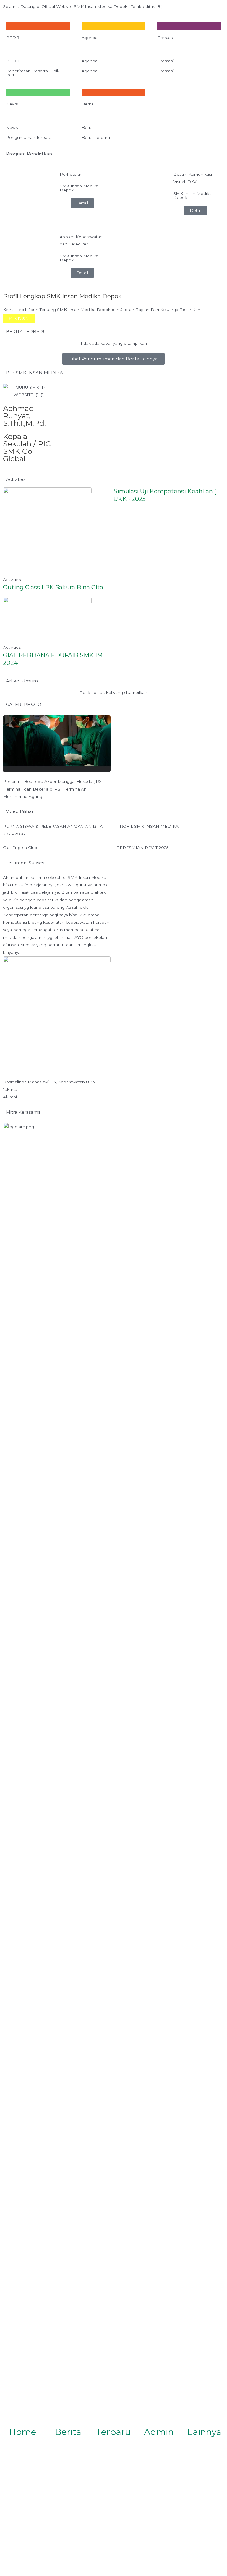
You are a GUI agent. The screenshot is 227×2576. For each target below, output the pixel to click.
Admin (159, 2432)
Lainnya (204, 2432)
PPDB (13, 38)
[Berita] (68, 2419)
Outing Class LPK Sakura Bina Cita (53, 587)
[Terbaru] (113, 2419)
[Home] (23, 2419)
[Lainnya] (204, 2419)
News (12, 104)
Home (23, 2432)
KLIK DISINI (19, 318)
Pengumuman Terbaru (29, 137)
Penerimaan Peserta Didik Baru (33, 73)
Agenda (90, 38)
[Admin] (159, 2419)
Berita (88, 104)
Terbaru (113, 2432)
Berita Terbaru (96, 137)
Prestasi (165, 38)
